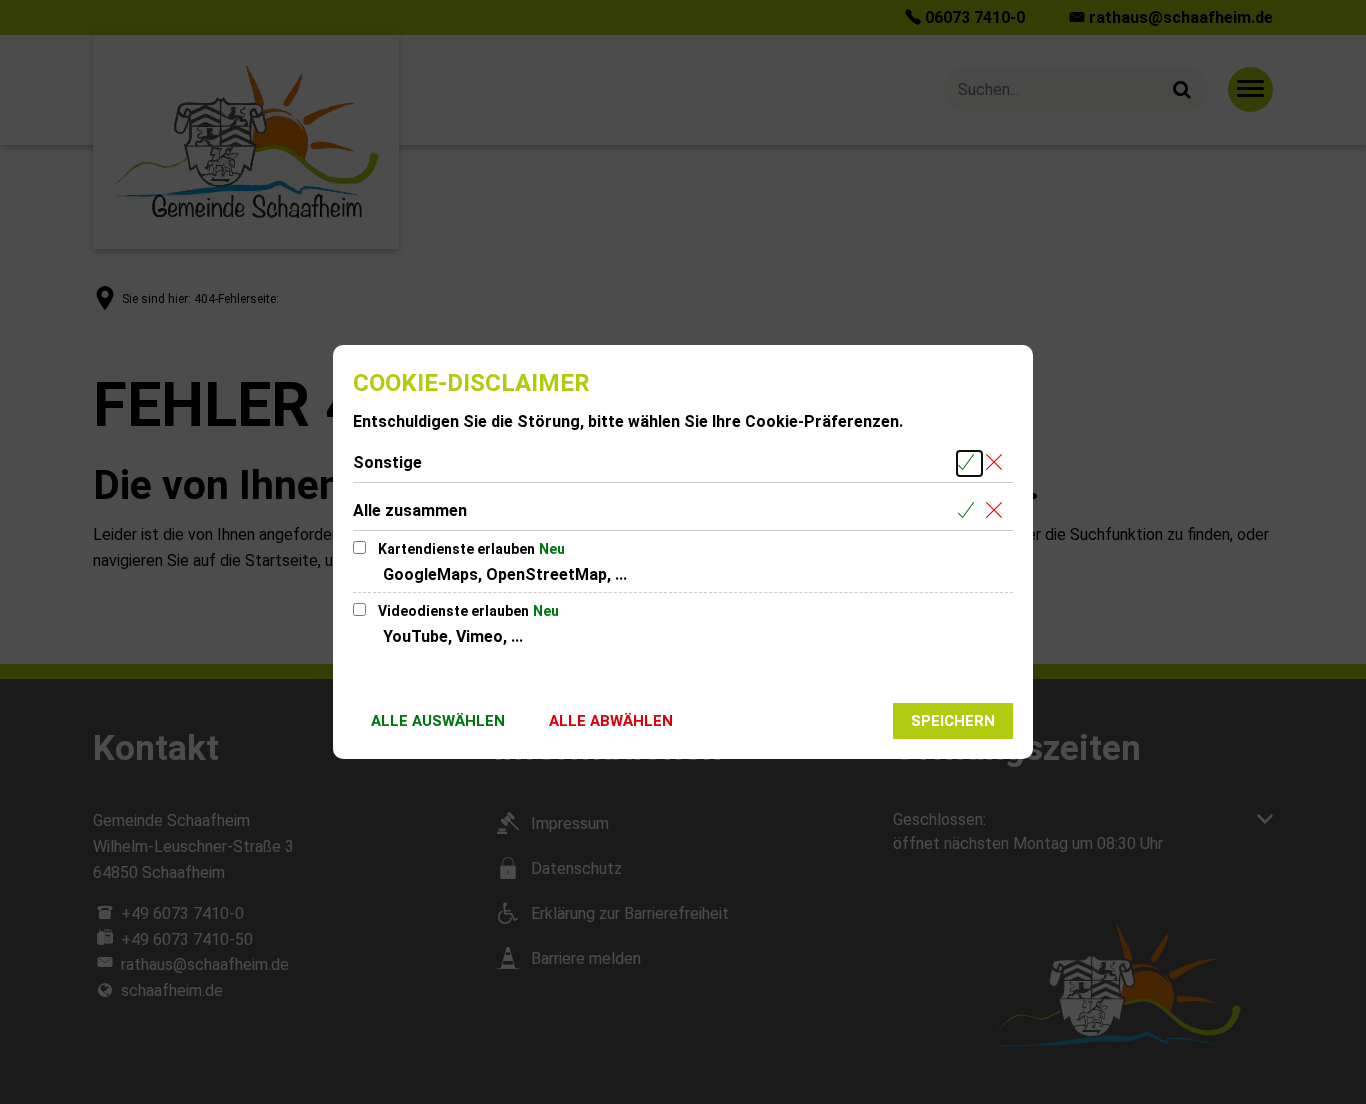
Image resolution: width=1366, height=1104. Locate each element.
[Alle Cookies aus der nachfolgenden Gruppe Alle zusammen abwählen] (997, 511)
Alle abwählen (611, 721)
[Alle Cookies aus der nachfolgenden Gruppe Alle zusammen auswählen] (969, 511)
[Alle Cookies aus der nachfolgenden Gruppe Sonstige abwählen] (997, 463)
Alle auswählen (438, 721)
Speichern (953, 721)
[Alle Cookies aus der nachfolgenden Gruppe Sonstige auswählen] (969, 463)
